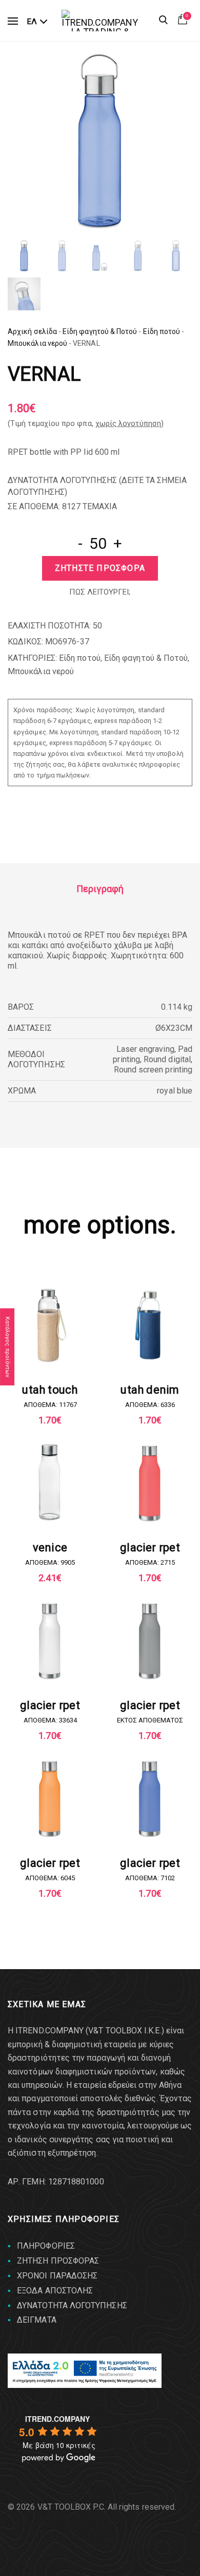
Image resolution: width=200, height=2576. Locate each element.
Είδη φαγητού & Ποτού (100, 331)
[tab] (100, 889)
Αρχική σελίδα (32, 331)
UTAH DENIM (150, 1390)
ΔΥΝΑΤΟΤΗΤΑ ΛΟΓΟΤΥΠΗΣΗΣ (72, 2305)
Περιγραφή (100, 889)
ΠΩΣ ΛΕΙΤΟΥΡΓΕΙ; (100, 592)
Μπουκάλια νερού (37, 343)
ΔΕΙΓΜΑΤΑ (37, 2320)
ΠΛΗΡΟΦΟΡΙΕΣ (46, 2246)
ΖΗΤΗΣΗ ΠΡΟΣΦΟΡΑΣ (58, 2261)
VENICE (50, 1548)
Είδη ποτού (162, 331)
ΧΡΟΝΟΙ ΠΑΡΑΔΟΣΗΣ (57, 2276)
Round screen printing (153, 1070)
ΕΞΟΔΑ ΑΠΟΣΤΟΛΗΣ (55, 2291)
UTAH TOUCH (50, 1390)
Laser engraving (145, 1049)
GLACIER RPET (150, 1548)
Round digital (167, 1059)
